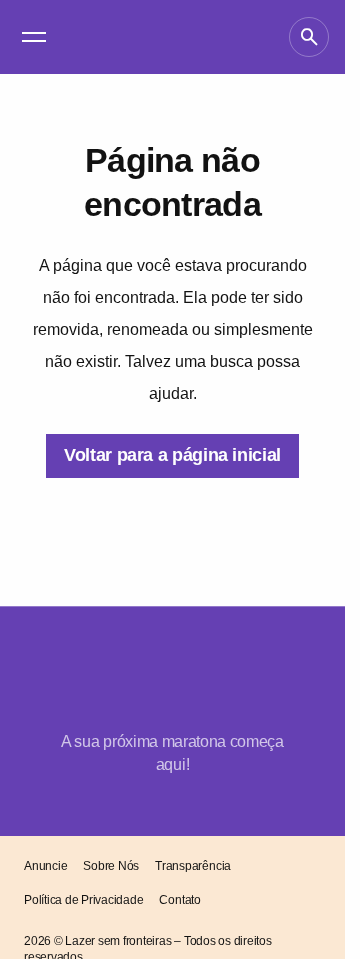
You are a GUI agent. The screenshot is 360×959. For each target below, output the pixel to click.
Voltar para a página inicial (172, 455)
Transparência (193, 866)
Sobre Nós (111, 866)
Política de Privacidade (83, 900)
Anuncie (45, 866)
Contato (179, 900)
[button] (34, 37)
